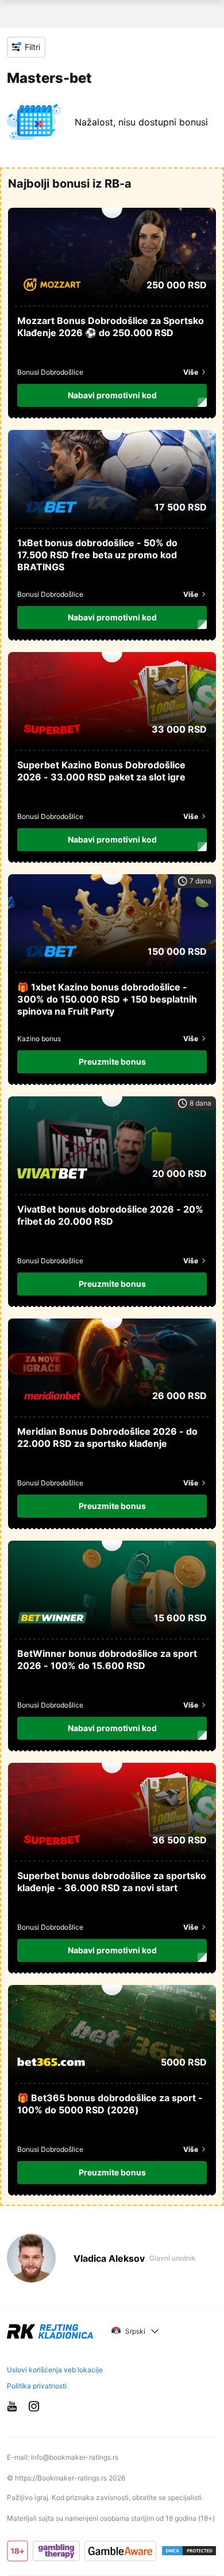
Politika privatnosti (37, 2386)
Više (191, 372)
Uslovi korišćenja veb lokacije (55, 2370)
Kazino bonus (39, 1039)
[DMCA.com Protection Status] (189, 2551)
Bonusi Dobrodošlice (50, 372)
